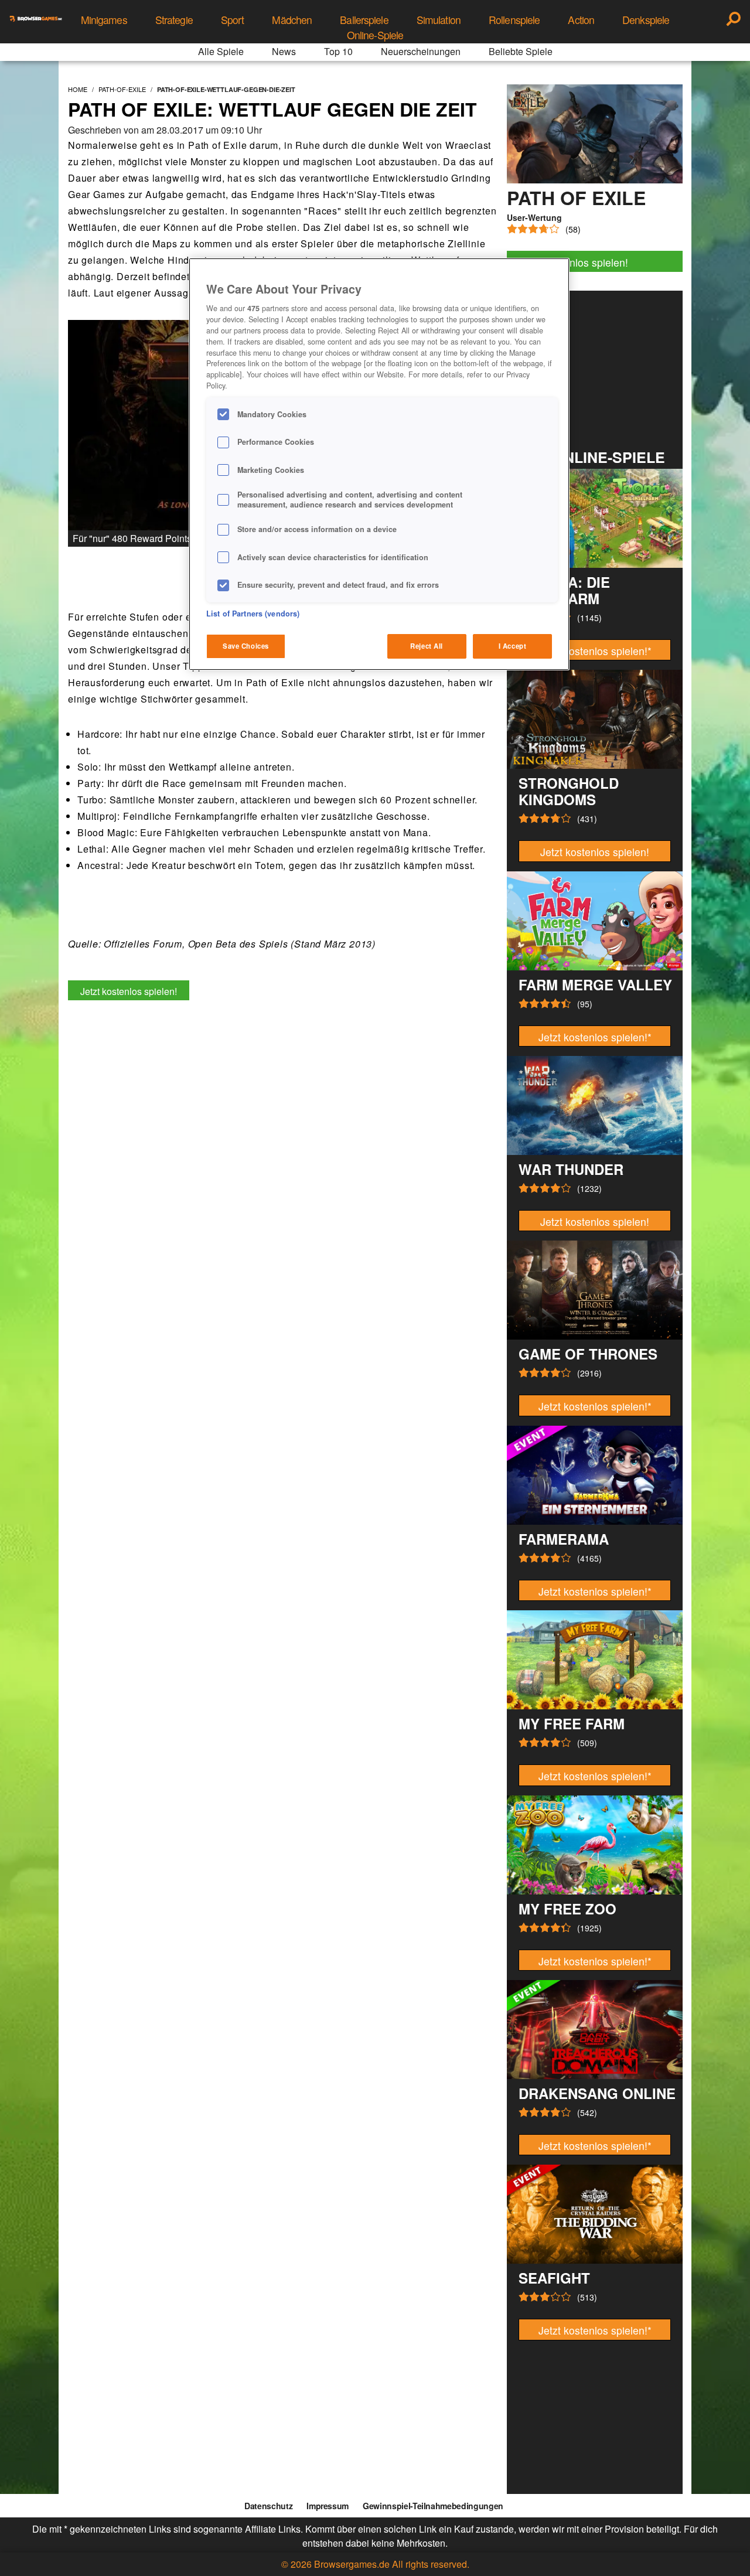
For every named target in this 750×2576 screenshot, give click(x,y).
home (78, 89)
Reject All (427, 646)
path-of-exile (122, 89)
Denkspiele (646, 20)
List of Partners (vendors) (253, 614)
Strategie (174, 20)
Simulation (439, 20)
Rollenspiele (514, 20)
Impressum (328, 2506)
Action (581, 20)
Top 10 (338, 51)
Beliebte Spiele (521, 51)
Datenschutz (268, 2506)
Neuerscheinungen (421, 51)
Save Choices (246, 646)
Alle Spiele (221, 51)
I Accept (513, 646)
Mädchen (292, 20)
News (284, 51)
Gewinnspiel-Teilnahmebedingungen (433, 2506)
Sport (233, 20)
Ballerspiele (364, 20)
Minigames (104, 20)
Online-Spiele (375, 35)
